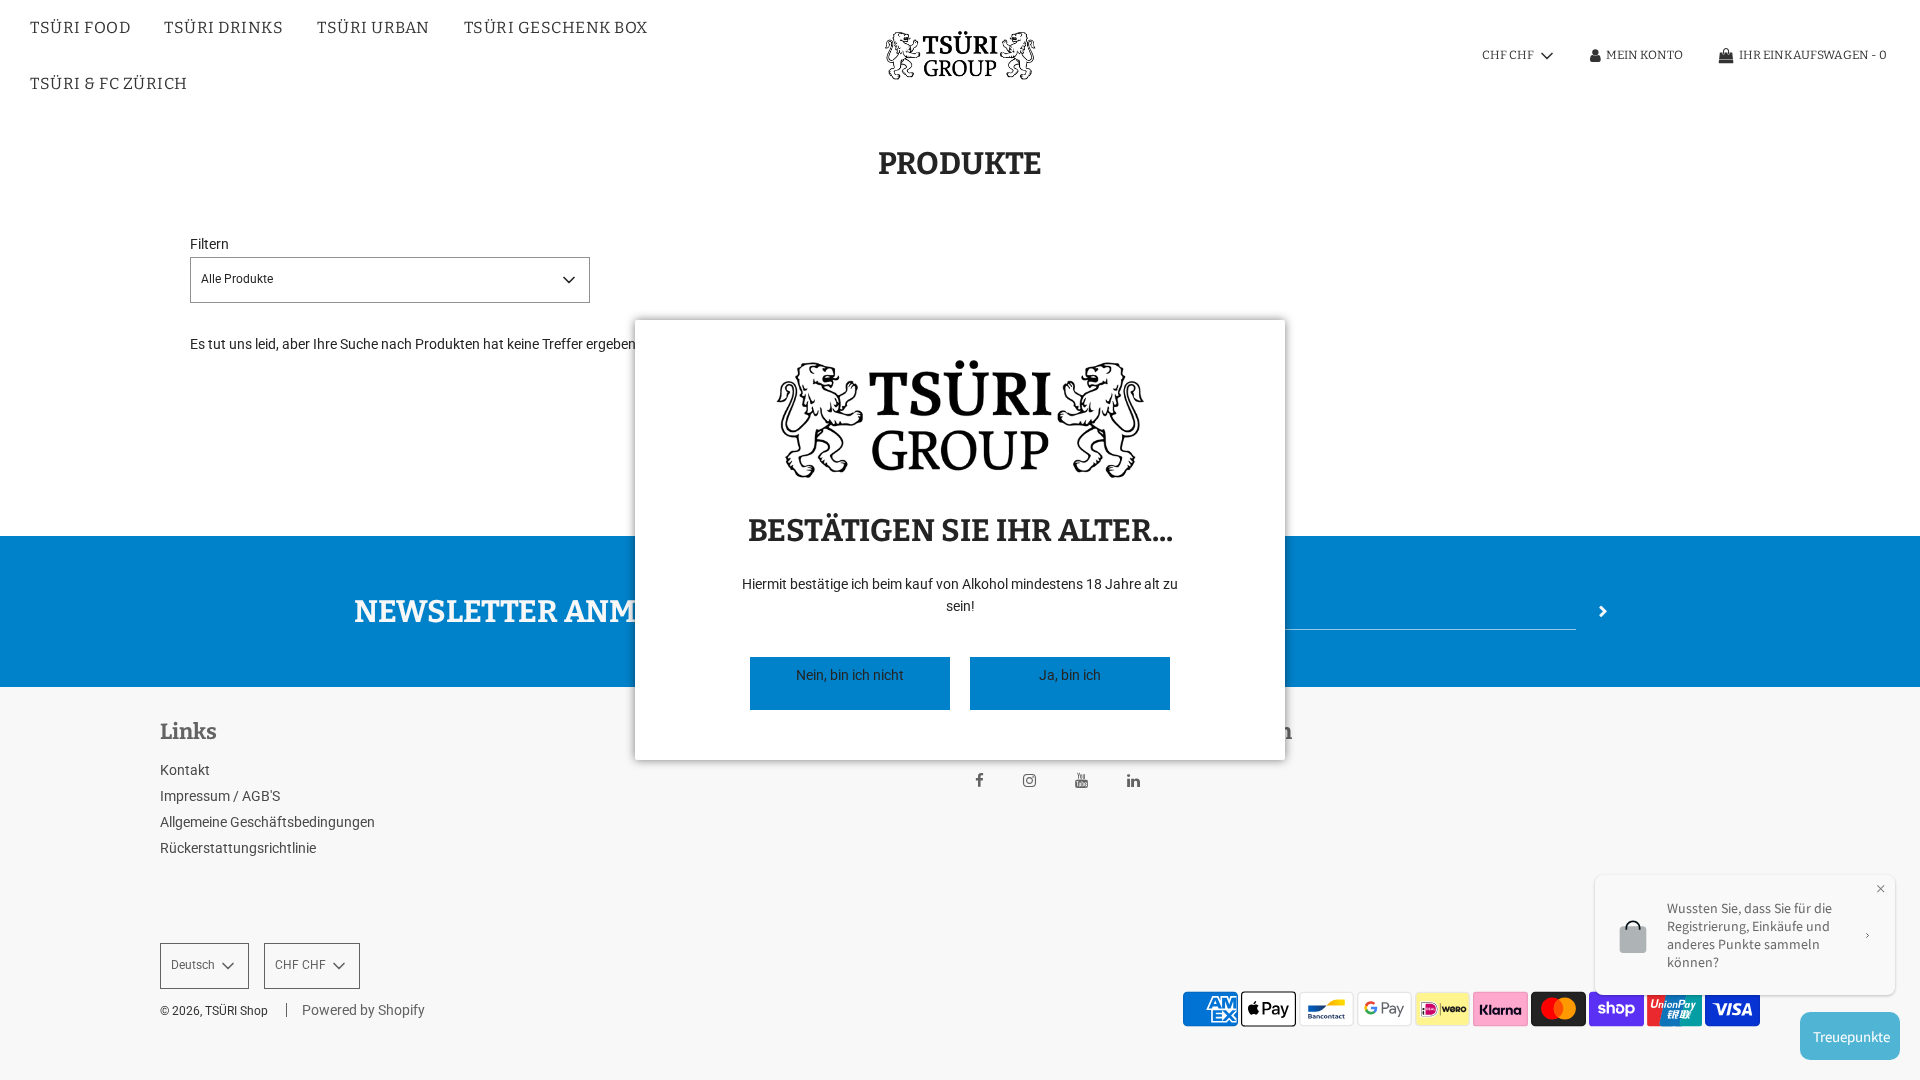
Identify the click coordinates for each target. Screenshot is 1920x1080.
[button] (850, 683)
